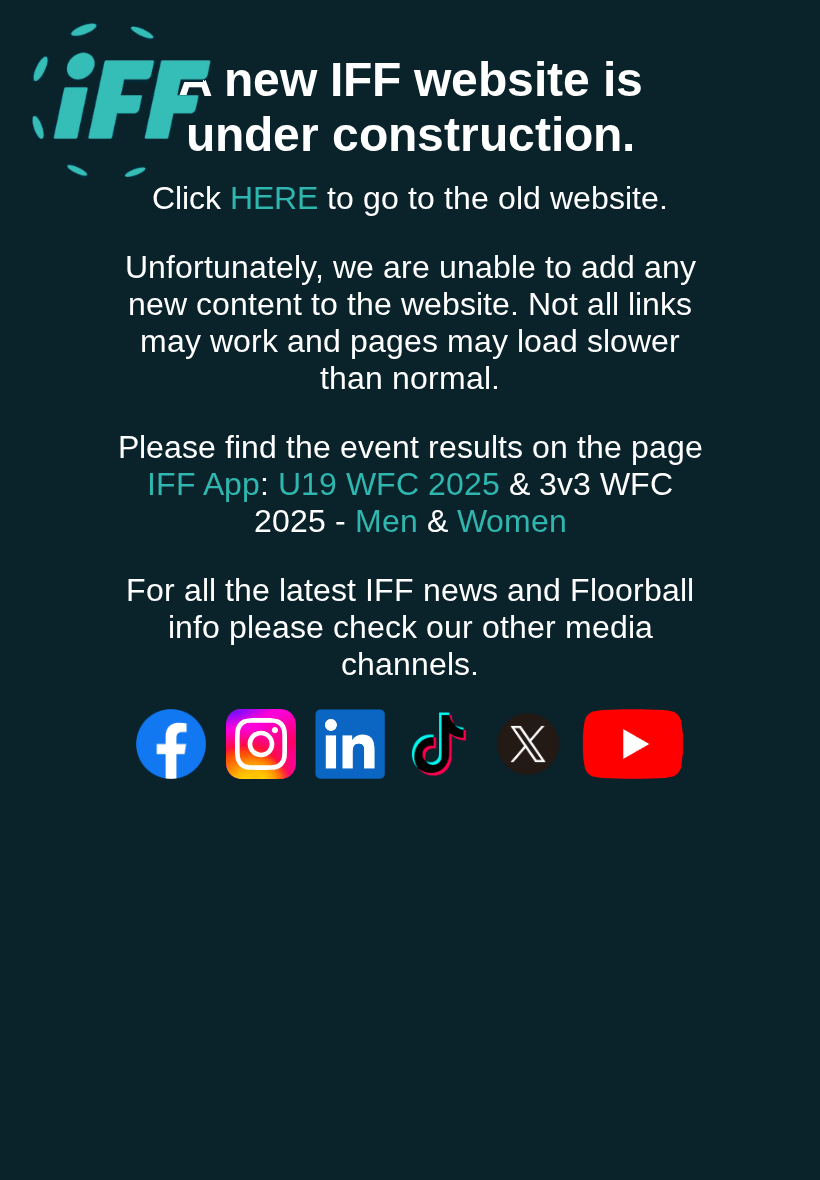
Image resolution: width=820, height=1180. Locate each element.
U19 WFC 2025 (389, 484)
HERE (274, 198)
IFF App (203, 484)
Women (512, 521)
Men (386, 521)
